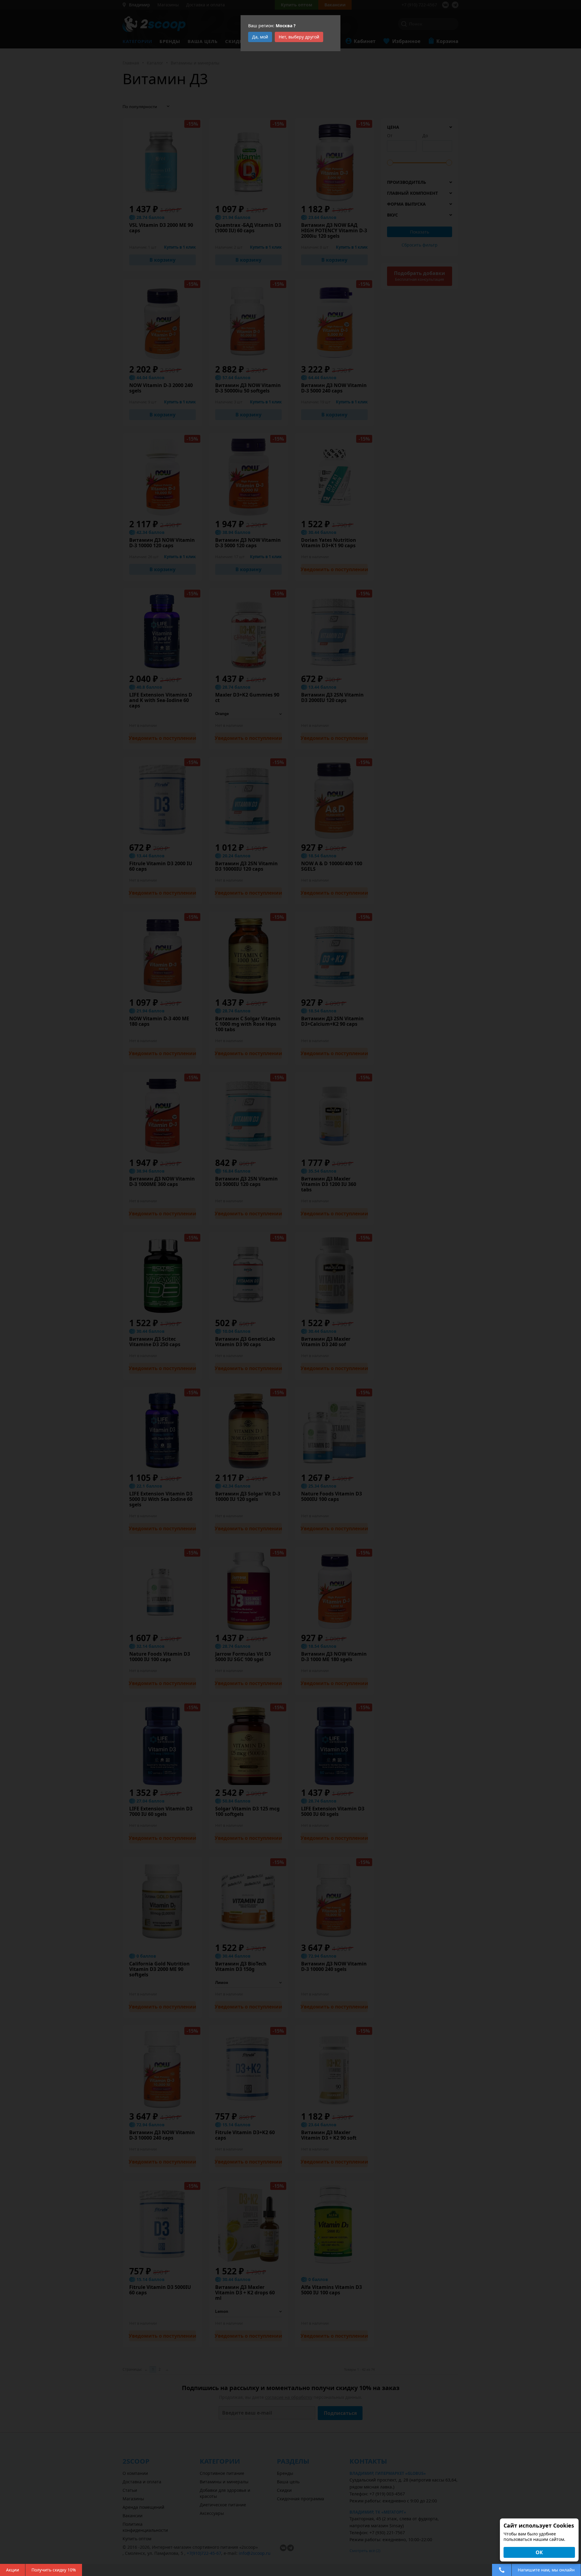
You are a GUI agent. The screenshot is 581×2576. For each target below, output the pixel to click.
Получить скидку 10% (54, 2570)
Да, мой (260, 37)
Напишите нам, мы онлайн (546, 2570)
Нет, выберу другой (299, 37)
